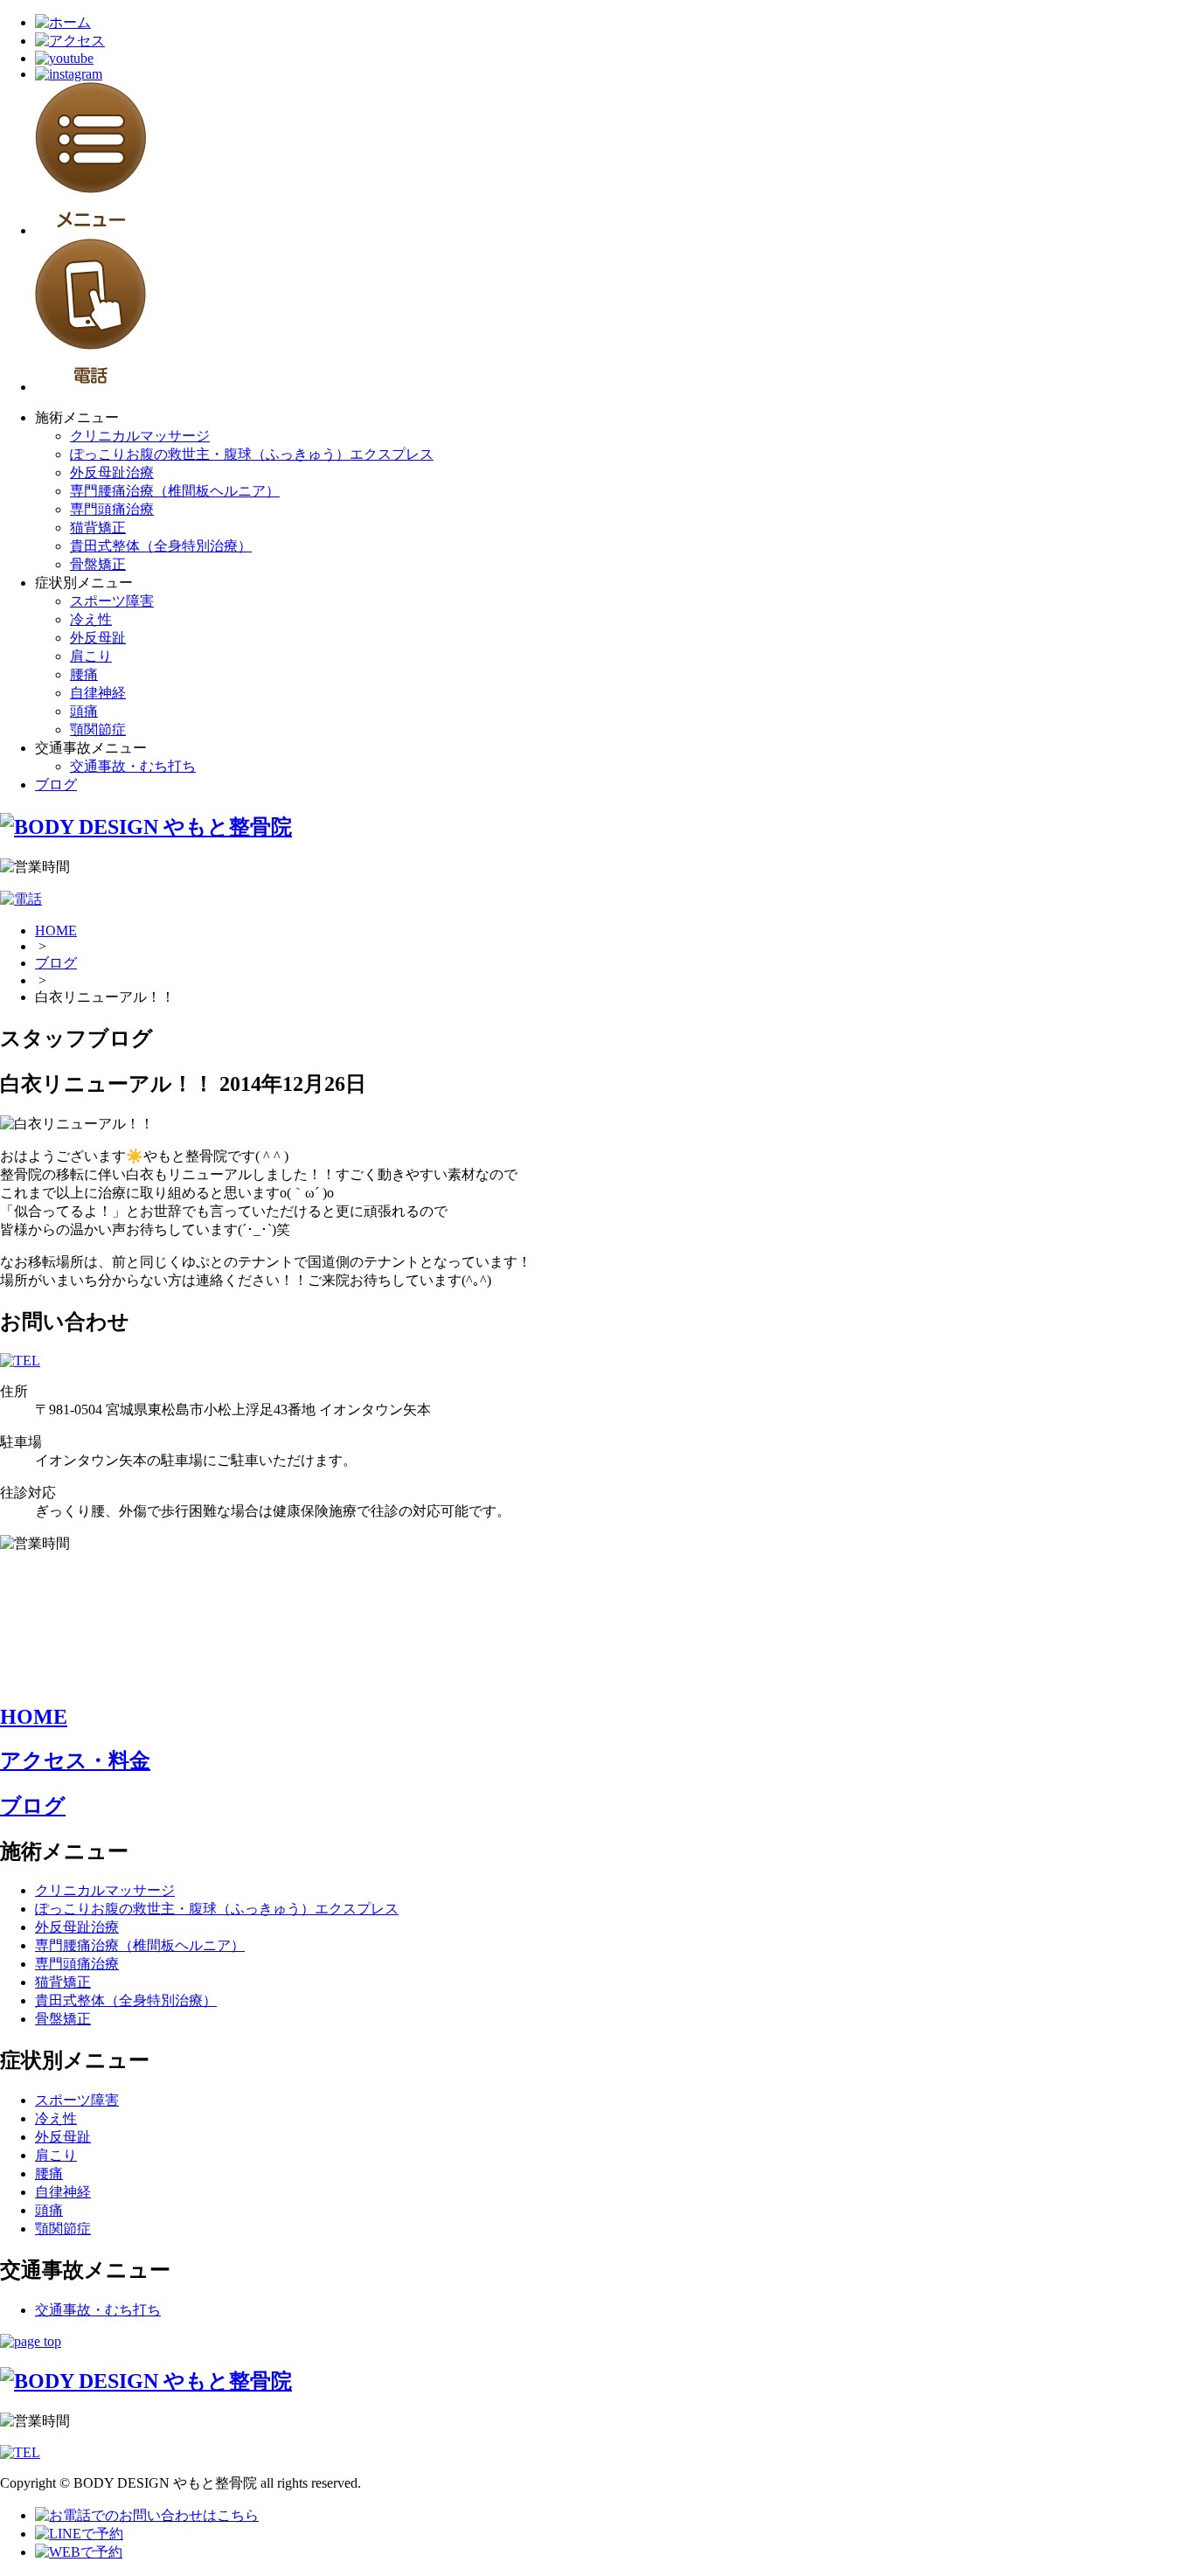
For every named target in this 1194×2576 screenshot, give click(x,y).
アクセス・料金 (75, 1760)
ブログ (56, 785)
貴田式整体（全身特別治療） (161, 546)
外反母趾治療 (112, 472)
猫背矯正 (98, 528)
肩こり (91, 656)
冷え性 (91, 619)
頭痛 (84, 711)
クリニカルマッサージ (140, 436)
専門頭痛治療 (112, 509)
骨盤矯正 (98, 564)
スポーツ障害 (112, 601)
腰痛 (84, 674)
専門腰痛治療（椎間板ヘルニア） (175, 491)
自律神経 (98, 693)
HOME (56, 930)
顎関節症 (98, 729)
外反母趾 (98, 638)
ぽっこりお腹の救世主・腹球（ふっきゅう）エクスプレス (252, 454)
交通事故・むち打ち (133, 766)
